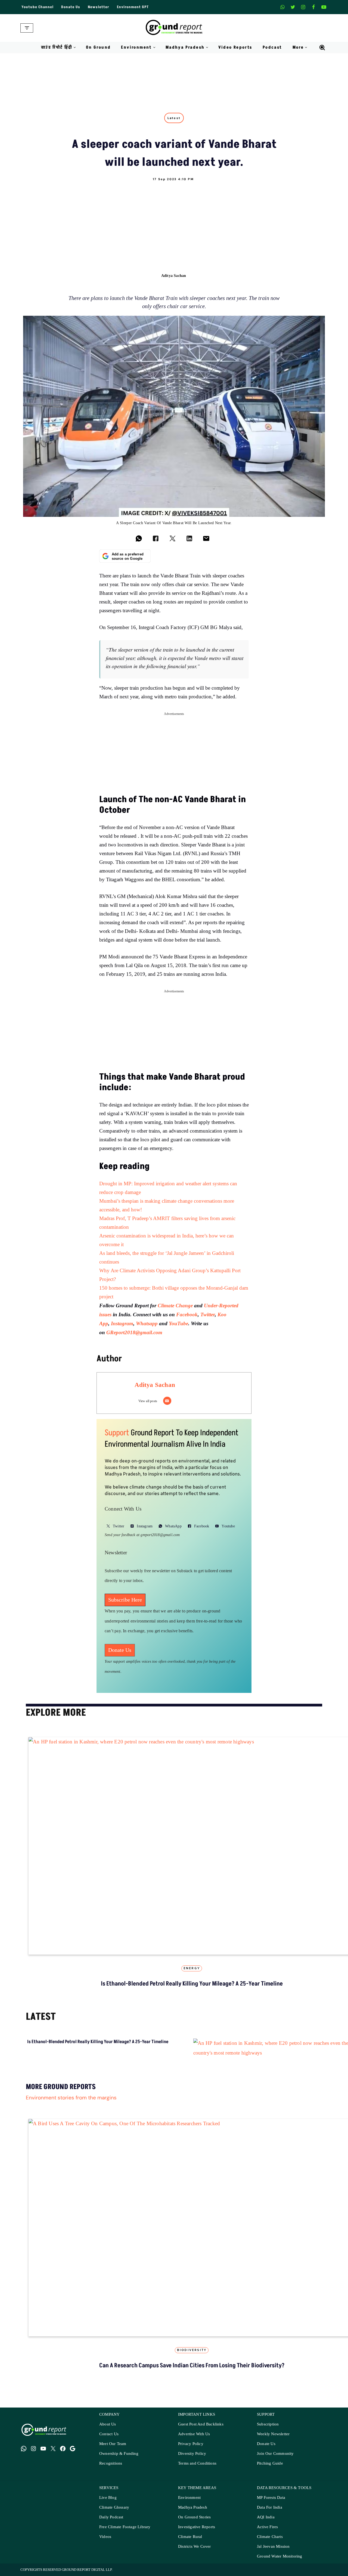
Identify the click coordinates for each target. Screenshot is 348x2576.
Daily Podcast (111, 2517)
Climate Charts (270, 2537)
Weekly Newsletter (273, 2434)
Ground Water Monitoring (280, 2556)
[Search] (322, 48)
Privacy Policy (191, 2444)
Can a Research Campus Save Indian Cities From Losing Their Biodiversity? (192, 2366)
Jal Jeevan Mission (273, 2547)
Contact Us (109, 2434)
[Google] (73, 2449)
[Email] (167, 1401)
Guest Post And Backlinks (201, 2424)
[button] (75, 47)
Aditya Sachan (174, 275)
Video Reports (235, 47)
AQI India (266, 2517)
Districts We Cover (195, 2547)
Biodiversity (192, 2350)
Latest (174, 118)
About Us (108, 2424)
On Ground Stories (194, 2517)
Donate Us (71, 7)
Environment (189, 2498)
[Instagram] (303, 7)
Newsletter (99, 7)
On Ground (98, 47)
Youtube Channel (38, 7)
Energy (192, 1968)
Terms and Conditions (197, 2463)
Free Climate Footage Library (125, 2527)
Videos (105, 2537)
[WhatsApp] (24, 2449)
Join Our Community (275, 2454)
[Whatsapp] (282, 7)
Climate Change (176, 1306)
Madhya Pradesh (193, 2507)
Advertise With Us (194, 2434)
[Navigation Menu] (27, 28)
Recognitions (111, 2463)
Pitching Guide (270, 2463)
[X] (293, 7)
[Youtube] (324, 7)
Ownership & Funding (119, 2454)
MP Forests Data (271, 2498)
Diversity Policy (192, 2454)
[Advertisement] (174, 222)
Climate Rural (190, 2537)
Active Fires (267, 2527)
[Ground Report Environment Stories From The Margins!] (174, 28)
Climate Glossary (114, 2507)
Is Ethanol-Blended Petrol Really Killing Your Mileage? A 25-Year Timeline (192, 1984)
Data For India (270, 2507)
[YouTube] (43, 2449)
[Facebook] (313, 7)
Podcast (272, 47)
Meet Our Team (113, 2444)
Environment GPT (133, 7)
